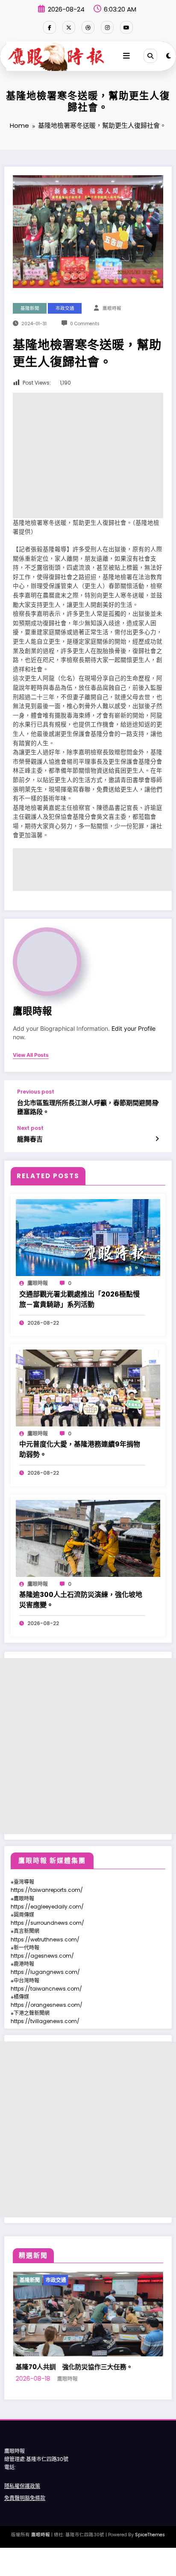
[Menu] (126, 56)
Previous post (36, 1092)
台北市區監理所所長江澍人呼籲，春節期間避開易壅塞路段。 (88, 1107)
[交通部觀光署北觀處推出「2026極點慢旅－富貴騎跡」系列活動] (88, 1237)
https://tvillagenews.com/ (45, 2021)
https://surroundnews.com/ (47, 1923)
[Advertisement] (88, 456)
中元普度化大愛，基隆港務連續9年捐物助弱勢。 (80, 1449)
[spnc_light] (169, 56)
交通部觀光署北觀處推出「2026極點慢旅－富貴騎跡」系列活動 (79, 1299)
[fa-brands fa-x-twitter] (69, 27)
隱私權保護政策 (22, 2511)
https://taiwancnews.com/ (46, 1989)
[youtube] (126, 27)
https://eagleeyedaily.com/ (47, 1907)
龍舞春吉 (30, 1139)
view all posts (31, 1055)
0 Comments (85, 324)
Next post (30, 1128)
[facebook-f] (50, 27)
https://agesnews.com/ (42, 1956)
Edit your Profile (133, 1029)
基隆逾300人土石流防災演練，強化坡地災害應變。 (81, 1600)
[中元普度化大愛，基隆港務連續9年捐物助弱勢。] (88, 1387)
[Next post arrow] (157, 1139)
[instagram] (107, 27)
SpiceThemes (150, 2560)
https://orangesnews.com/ (47, 2005)
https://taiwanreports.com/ (47, 1890)
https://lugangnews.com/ (45, 1972)
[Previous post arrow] (157, 1103)
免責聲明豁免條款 (25, 2523)
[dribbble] (88, 27)
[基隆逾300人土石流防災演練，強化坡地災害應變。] (88, 1538)
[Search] (150, 56)
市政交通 (65, 308)
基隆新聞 (30, 308)
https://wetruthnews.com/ (45, 1939)
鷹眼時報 (112, 308)
